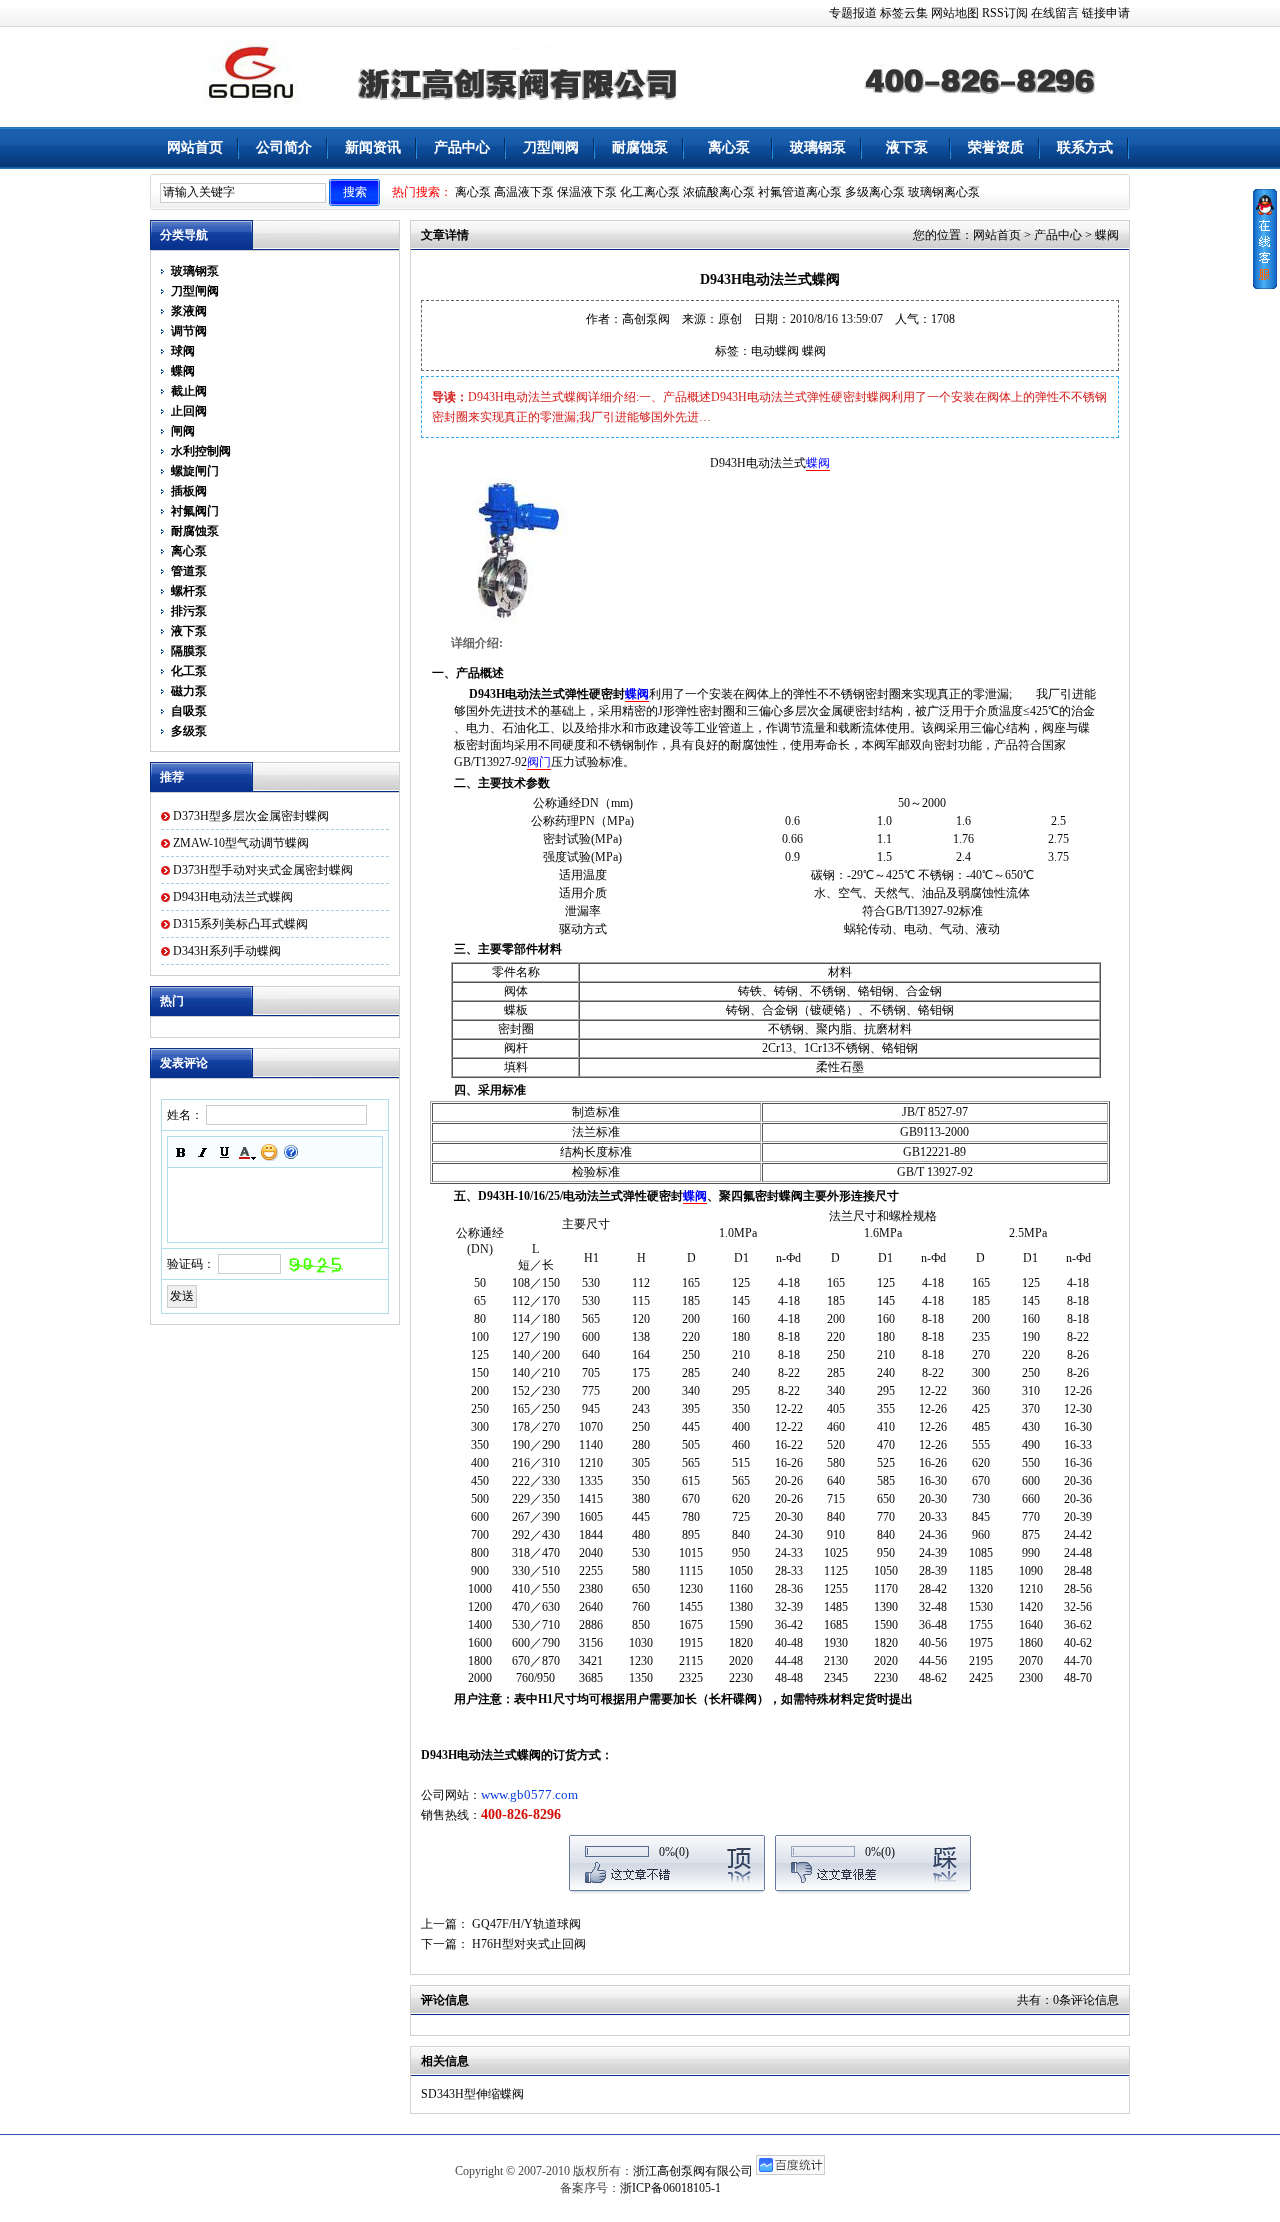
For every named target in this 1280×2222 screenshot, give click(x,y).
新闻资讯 (373, 147)
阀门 (539, 762)
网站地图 (955, 13)
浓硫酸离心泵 (719, 192)
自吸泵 (189, 711)
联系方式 (1085, 147)
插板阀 (189, 491)
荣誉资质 (996, 147)
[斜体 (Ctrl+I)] (203, 1152)
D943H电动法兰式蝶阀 (233, 897)
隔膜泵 (189, 651)
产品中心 (462, 147)
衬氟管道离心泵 (800, 192)
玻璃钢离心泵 (944, 192)
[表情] (269, 1152)
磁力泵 (189, 691)
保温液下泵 (587, 192)
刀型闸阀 (551, 147)
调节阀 (189, 331)
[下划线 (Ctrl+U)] (225, 1152)
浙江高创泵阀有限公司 (693, 2171)
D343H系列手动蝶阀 (227, 951)
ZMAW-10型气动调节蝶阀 (241, 843)
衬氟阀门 (195, 511)
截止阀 (189, 391)
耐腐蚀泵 (640, 147)
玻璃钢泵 (818, 147)
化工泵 (189, 671)
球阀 (183, 351)
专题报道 (853, 13)
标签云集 (904, 13)
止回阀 (189, 411)
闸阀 (183, 431)
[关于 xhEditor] (291, 1152)
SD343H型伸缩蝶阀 (472, 2094)
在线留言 (1055, 13)
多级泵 (189, 731)
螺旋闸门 (195, 471)
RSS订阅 (1005, 13)
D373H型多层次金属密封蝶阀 (251, 816)
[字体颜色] (247, 1152)
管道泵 (189, 571)
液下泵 (907, 147)
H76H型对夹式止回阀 (529, 1944)
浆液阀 (189, 311)
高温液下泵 (524, 192)
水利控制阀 (201, 451)
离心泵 (729, 147)
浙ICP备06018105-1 (670, 2188)
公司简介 (284, 147)
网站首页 (195, 147)
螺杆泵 (189, 591)
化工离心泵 (650, 192)
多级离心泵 (875, 192)
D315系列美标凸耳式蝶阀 (240, 924)
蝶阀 (183, 371)
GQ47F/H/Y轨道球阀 (526, 1924)
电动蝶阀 (775, 351)
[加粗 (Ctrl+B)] (181, 1152)
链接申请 (1106, 13)
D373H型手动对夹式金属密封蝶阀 (263, 870)
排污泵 (189, 611)
